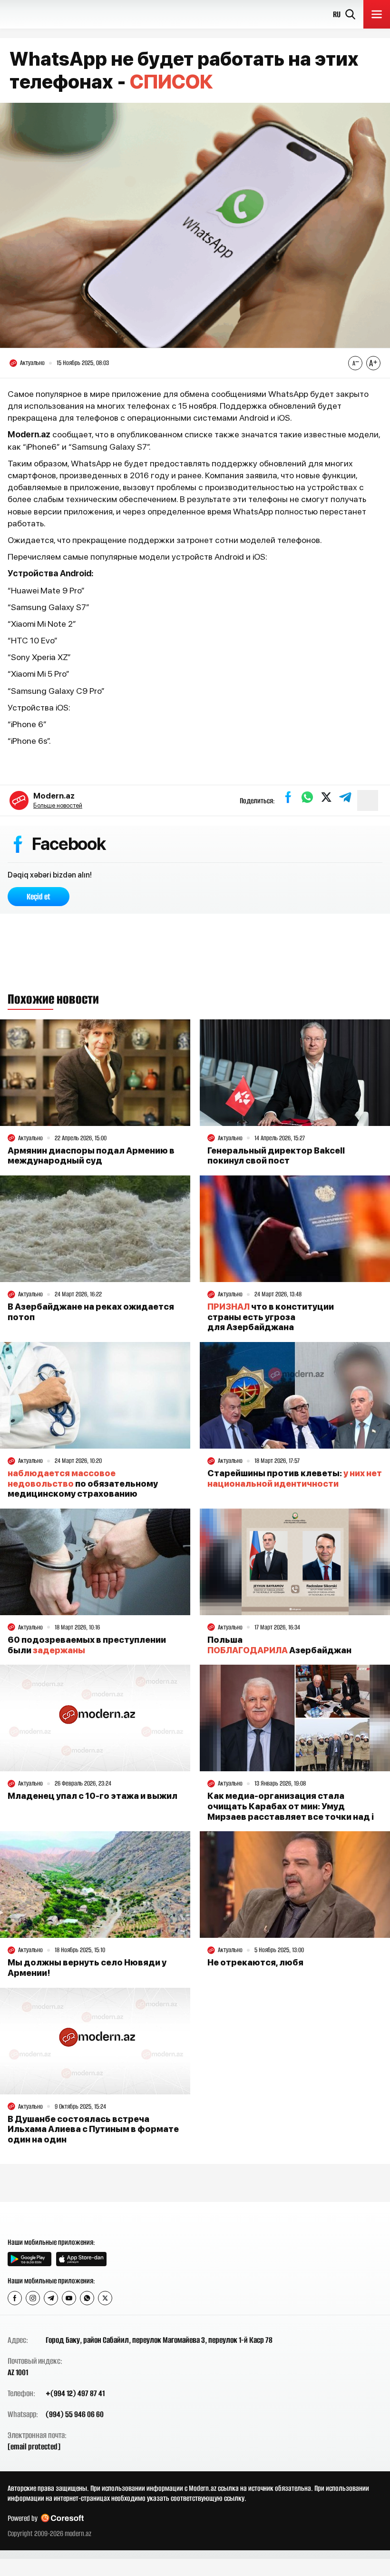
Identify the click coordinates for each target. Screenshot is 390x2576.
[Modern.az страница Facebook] (15, 2298)
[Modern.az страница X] (105, 2298)
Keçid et (39, 897)
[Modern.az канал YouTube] (69, 2298)
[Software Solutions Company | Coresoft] (62, 2518)
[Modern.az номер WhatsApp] (87, 2298)
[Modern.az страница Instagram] (33, 2298)
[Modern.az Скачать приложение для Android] (29, 2259)
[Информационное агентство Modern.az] (44, 2219)
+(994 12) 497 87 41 (75, 2393)
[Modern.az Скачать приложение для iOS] (81, 2259)
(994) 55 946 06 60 (75, 2414)
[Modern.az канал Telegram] (51, 2298)
